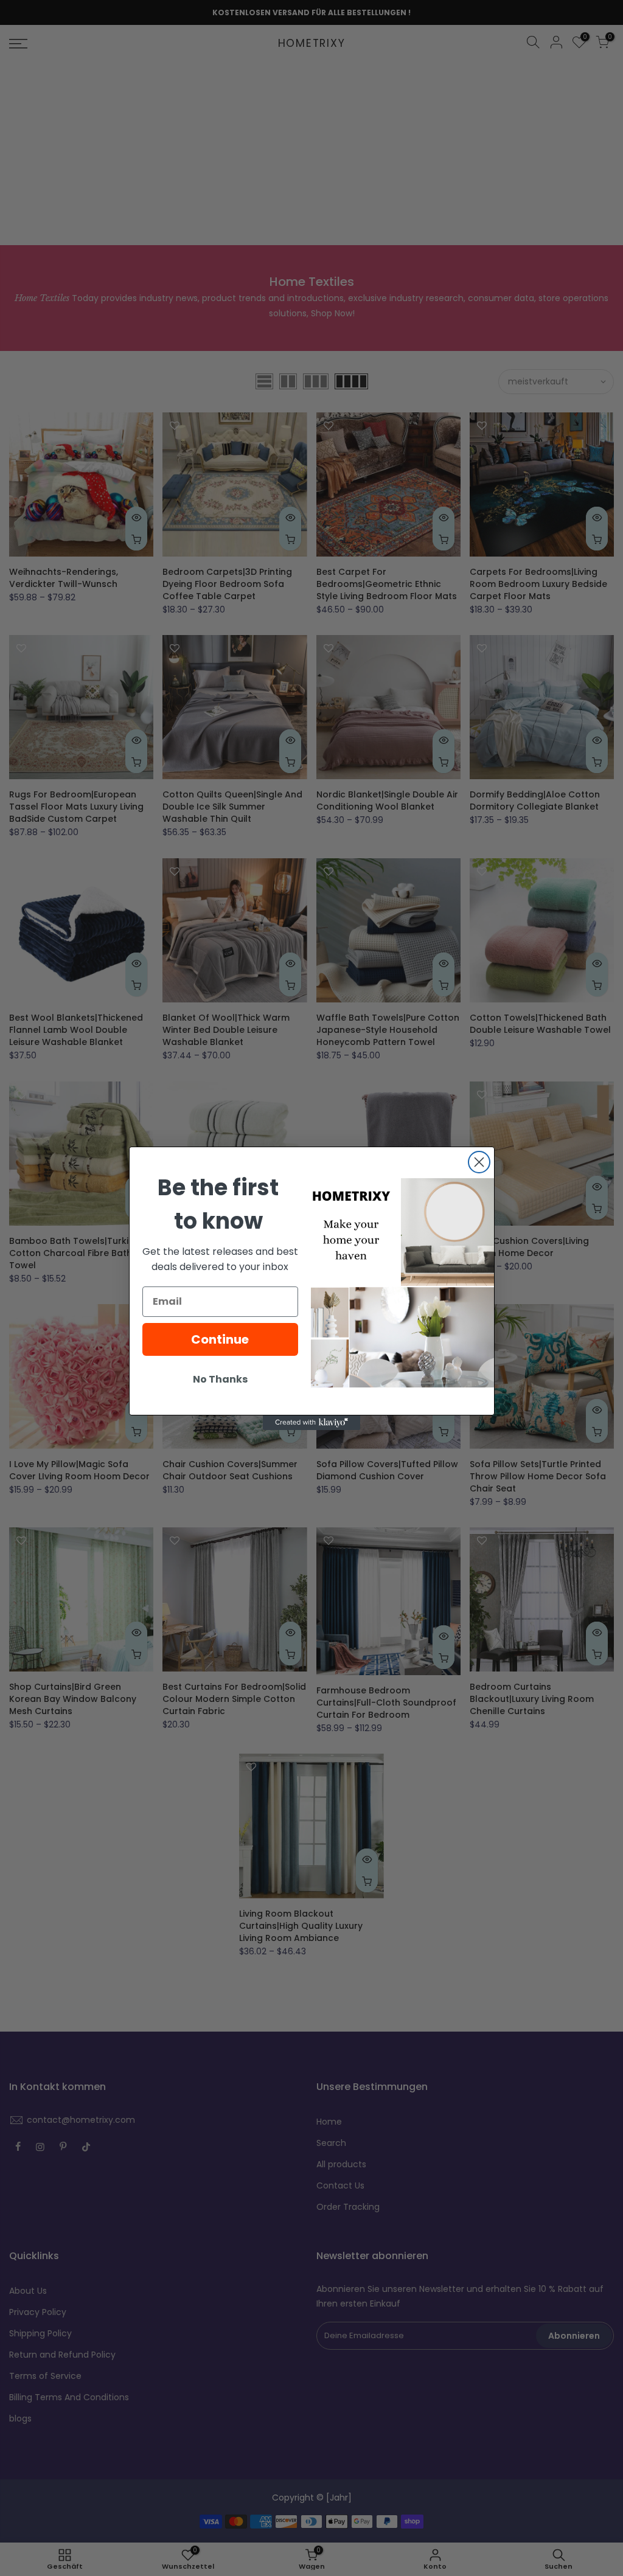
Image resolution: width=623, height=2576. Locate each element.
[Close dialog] (479, 1162)
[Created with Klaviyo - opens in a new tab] (311, 1423)
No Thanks (220, 1379)
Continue (220, 1339)
